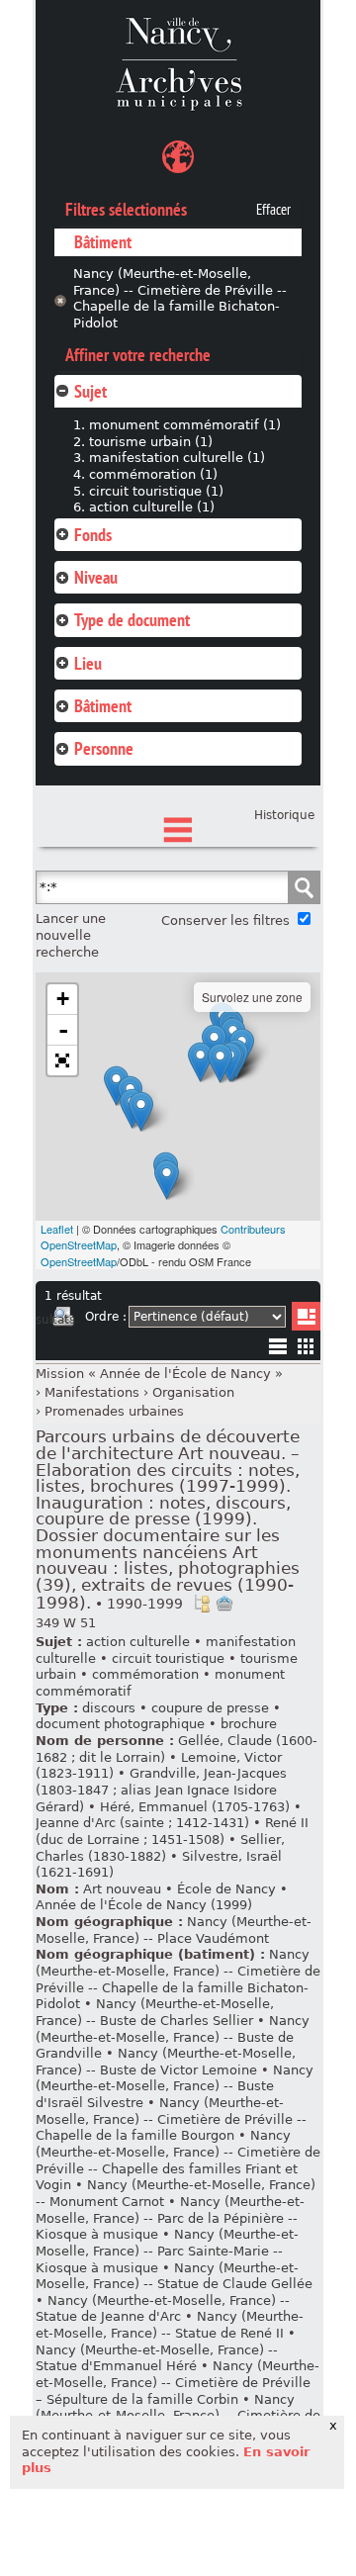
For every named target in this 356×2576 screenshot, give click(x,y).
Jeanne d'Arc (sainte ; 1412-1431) (142, 1823)
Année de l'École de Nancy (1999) (144, 1905)
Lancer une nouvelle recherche (71, 935)
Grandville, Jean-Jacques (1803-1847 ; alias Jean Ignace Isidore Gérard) (161, 1790)
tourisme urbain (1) (151, 442)
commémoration (145, 1674)
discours (109, 1708)
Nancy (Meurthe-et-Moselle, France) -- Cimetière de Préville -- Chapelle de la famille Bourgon (171, 2119)
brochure (249, 1724)
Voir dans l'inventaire (202, 1604)
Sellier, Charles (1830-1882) (160, 1848)
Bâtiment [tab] (103, 706)
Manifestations (92, 1392)
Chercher (304, 887)
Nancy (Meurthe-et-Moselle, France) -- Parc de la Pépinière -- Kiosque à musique (170, 2218)
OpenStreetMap (79, 1261)
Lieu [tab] (88, 663)
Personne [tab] (104, 748)
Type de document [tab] (132, 620)
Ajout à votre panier (224, 1604)
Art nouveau (122, 1889)
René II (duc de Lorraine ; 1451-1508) (172, 1831)
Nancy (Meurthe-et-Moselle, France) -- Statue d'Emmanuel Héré (157, 2358)
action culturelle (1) (152, 507)
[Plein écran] (62, 1060)
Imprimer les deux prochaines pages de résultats (63, 1320)
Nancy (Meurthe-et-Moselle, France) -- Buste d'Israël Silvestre (175, 2086)
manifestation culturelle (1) (177, 458)
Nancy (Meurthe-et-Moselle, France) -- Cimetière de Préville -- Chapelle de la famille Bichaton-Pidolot (180, 298)
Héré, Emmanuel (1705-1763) (195, 1807)
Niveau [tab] (96, 577)
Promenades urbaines (114, 1411)
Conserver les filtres (225, 920)
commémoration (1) (153, 474)
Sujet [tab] (90, 391)
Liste (306, 1316)
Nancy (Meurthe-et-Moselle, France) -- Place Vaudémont (174, 1930)
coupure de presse (210, 1708)
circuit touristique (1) (156, 491)
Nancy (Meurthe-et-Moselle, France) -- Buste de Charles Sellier (155, 2012)
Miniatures (306, 1346)
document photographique (120, 1724)
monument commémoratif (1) (185, 425)
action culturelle (138, 1642)
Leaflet (57, 1229)
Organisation (193, 1392)
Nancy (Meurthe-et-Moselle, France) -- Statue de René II (170, 2325)
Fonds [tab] (93, 535)
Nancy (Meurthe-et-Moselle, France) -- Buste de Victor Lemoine (166, 2062)
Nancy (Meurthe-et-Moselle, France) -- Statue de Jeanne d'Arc (163, 2309)
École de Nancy (226, 1889)
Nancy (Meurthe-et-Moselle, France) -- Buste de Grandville (173, 2037)
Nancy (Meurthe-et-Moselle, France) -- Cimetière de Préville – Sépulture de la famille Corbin (178, 2382)
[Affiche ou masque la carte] (178, 160)
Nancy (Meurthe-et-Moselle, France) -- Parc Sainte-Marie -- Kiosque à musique (167, 2251)
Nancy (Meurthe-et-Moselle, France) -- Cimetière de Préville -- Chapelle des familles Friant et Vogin (178, 2160)
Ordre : (106, 1317)
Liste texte (277, 1350)
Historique (284, 815)
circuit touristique (168, 1658)
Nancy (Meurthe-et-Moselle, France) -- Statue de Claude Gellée (174, 2276)
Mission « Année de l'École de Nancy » (159, 1374)
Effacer (273, 210)
